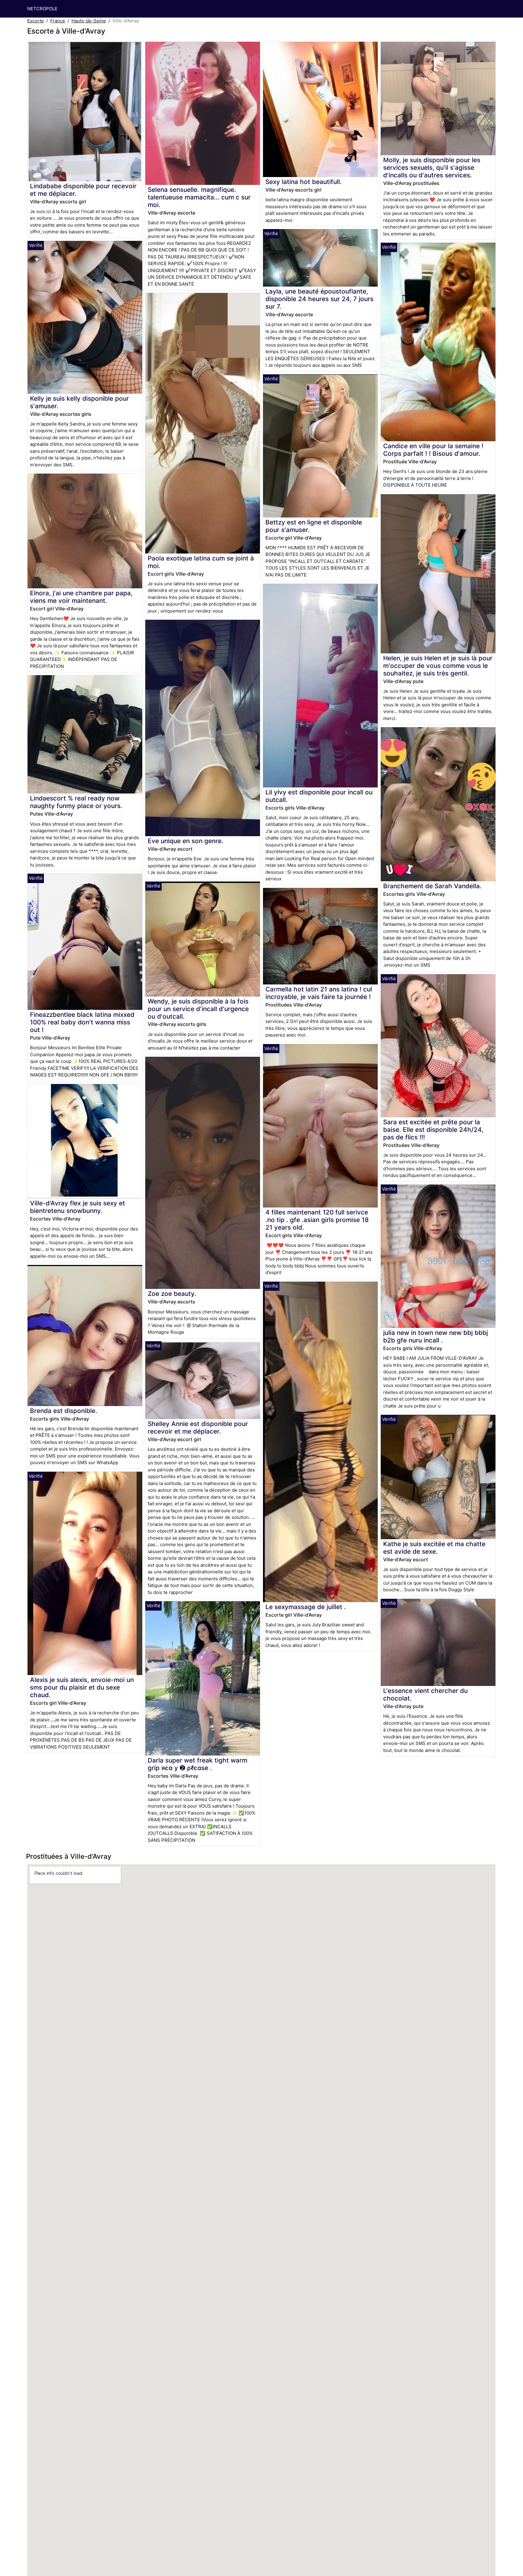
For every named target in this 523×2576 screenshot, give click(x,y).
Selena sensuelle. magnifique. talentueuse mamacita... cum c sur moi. (199, 197)
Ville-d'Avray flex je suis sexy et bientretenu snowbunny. (77, 1207)
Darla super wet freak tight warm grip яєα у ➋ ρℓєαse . (197, 1764)
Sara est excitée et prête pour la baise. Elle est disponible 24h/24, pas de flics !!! (433, 1130)
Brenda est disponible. (64, 1411)
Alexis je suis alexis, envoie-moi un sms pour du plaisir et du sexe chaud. (82, 1687)
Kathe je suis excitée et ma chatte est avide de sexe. (434, 1548)
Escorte (36, 21)
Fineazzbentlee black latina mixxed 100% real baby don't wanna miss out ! (82, 1022)
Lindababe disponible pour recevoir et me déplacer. (83, 190)
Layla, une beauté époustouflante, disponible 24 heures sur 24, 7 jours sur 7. (319, 299)
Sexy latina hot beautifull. (304, 182)
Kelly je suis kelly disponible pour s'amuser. (79, 402)
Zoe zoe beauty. (172, 1294)
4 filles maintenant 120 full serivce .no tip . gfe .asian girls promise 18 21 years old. (317, 1220)
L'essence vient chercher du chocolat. (425, 1694)
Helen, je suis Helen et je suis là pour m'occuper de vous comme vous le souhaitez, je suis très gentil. (438, 666)
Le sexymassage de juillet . (306, 1607)
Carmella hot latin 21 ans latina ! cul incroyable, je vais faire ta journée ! (319, 993)
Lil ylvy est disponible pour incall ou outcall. (319, 796)
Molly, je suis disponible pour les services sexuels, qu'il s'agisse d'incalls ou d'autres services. (432, 168)
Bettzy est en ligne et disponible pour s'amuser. (314, 526)
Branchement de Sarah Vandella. (432, 886)
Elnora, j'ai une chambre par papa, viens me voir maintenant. (81, 597)
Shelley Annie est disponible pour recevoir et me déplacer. (198, 1428)
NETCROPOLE (42, 9)
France (58, 21)
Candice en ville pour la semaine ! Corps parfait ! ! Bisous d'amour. (433, 450)
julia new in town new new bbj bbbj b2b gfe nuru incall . (436, 1336)
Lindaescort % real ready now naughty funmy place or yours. (76, 802)
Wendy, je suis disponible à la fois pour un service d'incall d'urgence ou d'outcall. (198, 1009)
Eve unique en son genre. (186, 841)
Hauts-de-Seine (89, 21)
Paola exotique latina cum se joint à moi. (201, 562)
